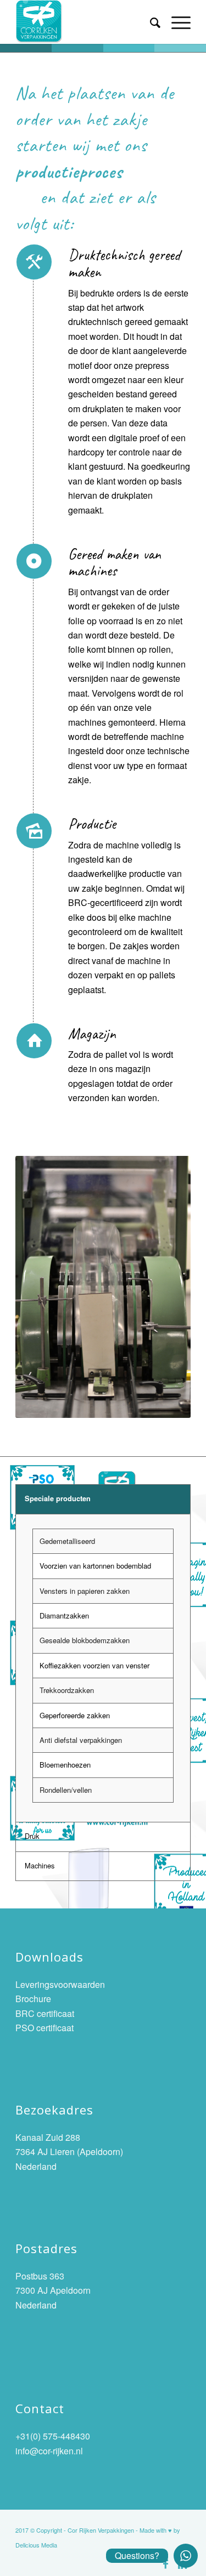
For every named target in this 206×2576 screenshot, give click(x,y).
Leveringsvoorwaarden (60, 1984)
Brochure (33, 1999)
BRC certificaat (45, 2013)
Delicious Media (36, 2545)
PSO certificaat (44, 2028)
